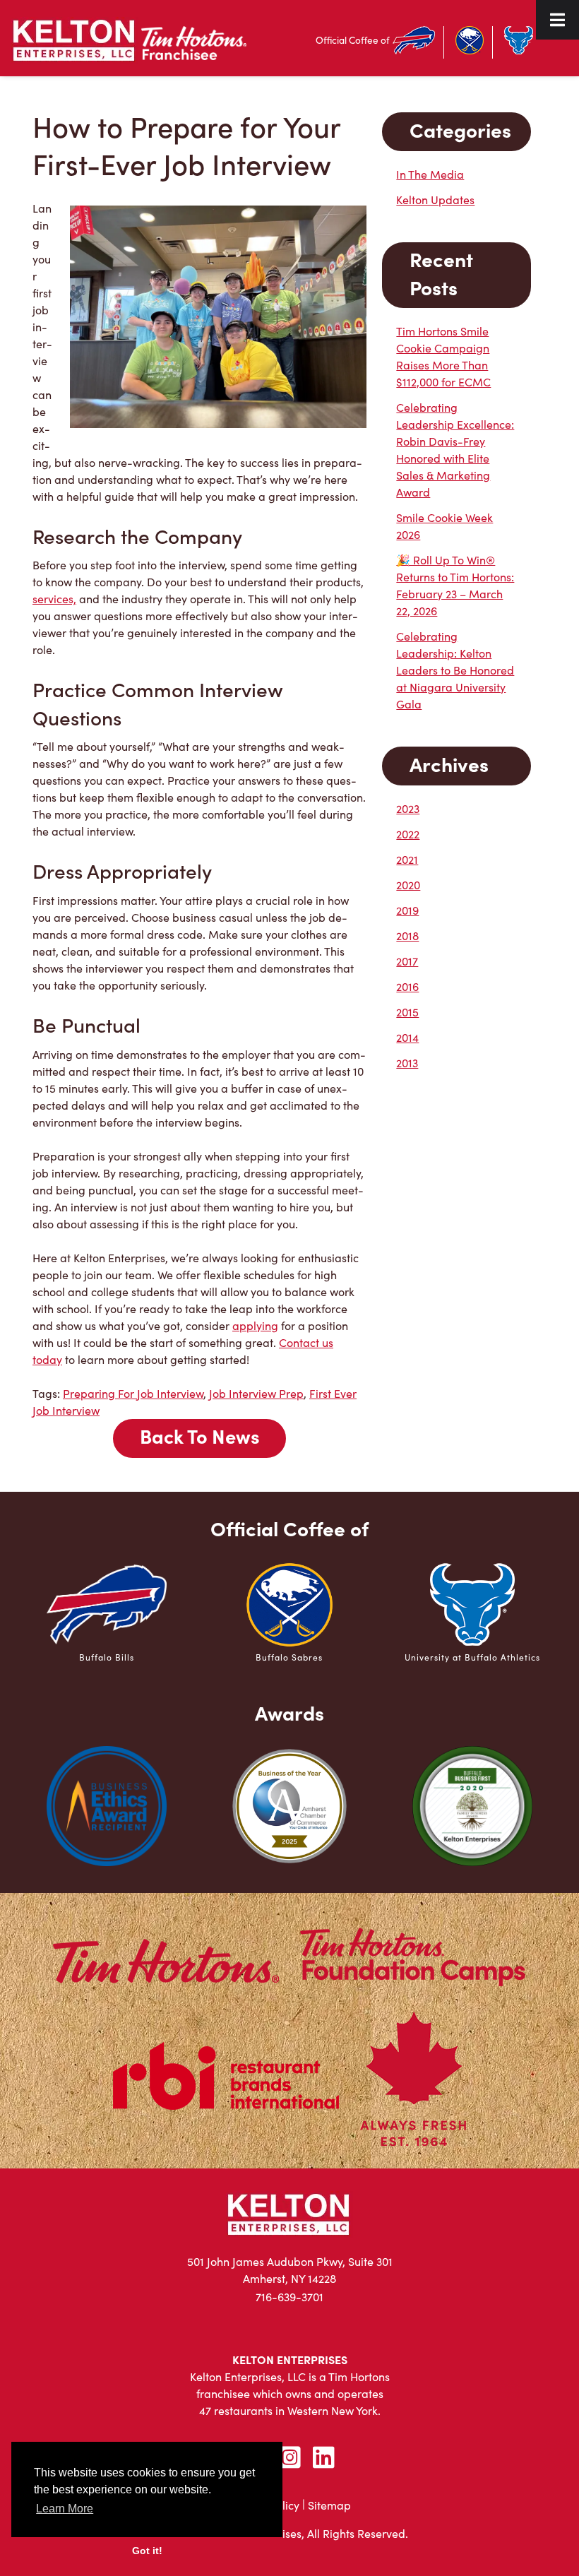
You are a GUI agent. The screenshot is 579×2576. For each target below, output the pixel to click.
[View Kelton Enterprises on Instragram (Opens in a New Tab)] (289, 2457)
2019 (407, 910)
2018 (407, 936)
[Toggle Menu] (557, 20)
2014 (407, 1037)
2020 (408, 885)
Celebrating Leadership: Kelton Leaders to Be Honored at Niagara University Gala (455, 670)
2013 (407, 1063)
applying (255, 1325)
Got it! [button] (147, 2551)
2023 (408, 808)
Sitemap (329, 2505)
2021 (407, 859)
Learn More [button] (65, 2509)
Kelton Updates (435, 200)
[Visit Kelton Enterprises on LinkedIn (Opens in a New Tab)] (323, 2457)
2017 (407, 961)
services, (54, 599)
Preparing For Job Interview (133, 1393)
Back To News (200, 1436)
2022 (408, 834)
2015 (407, 1012)
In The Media (430, 174)
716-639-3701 (289, 2297)
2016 (407, 986)
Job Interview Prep (256, 1393)
